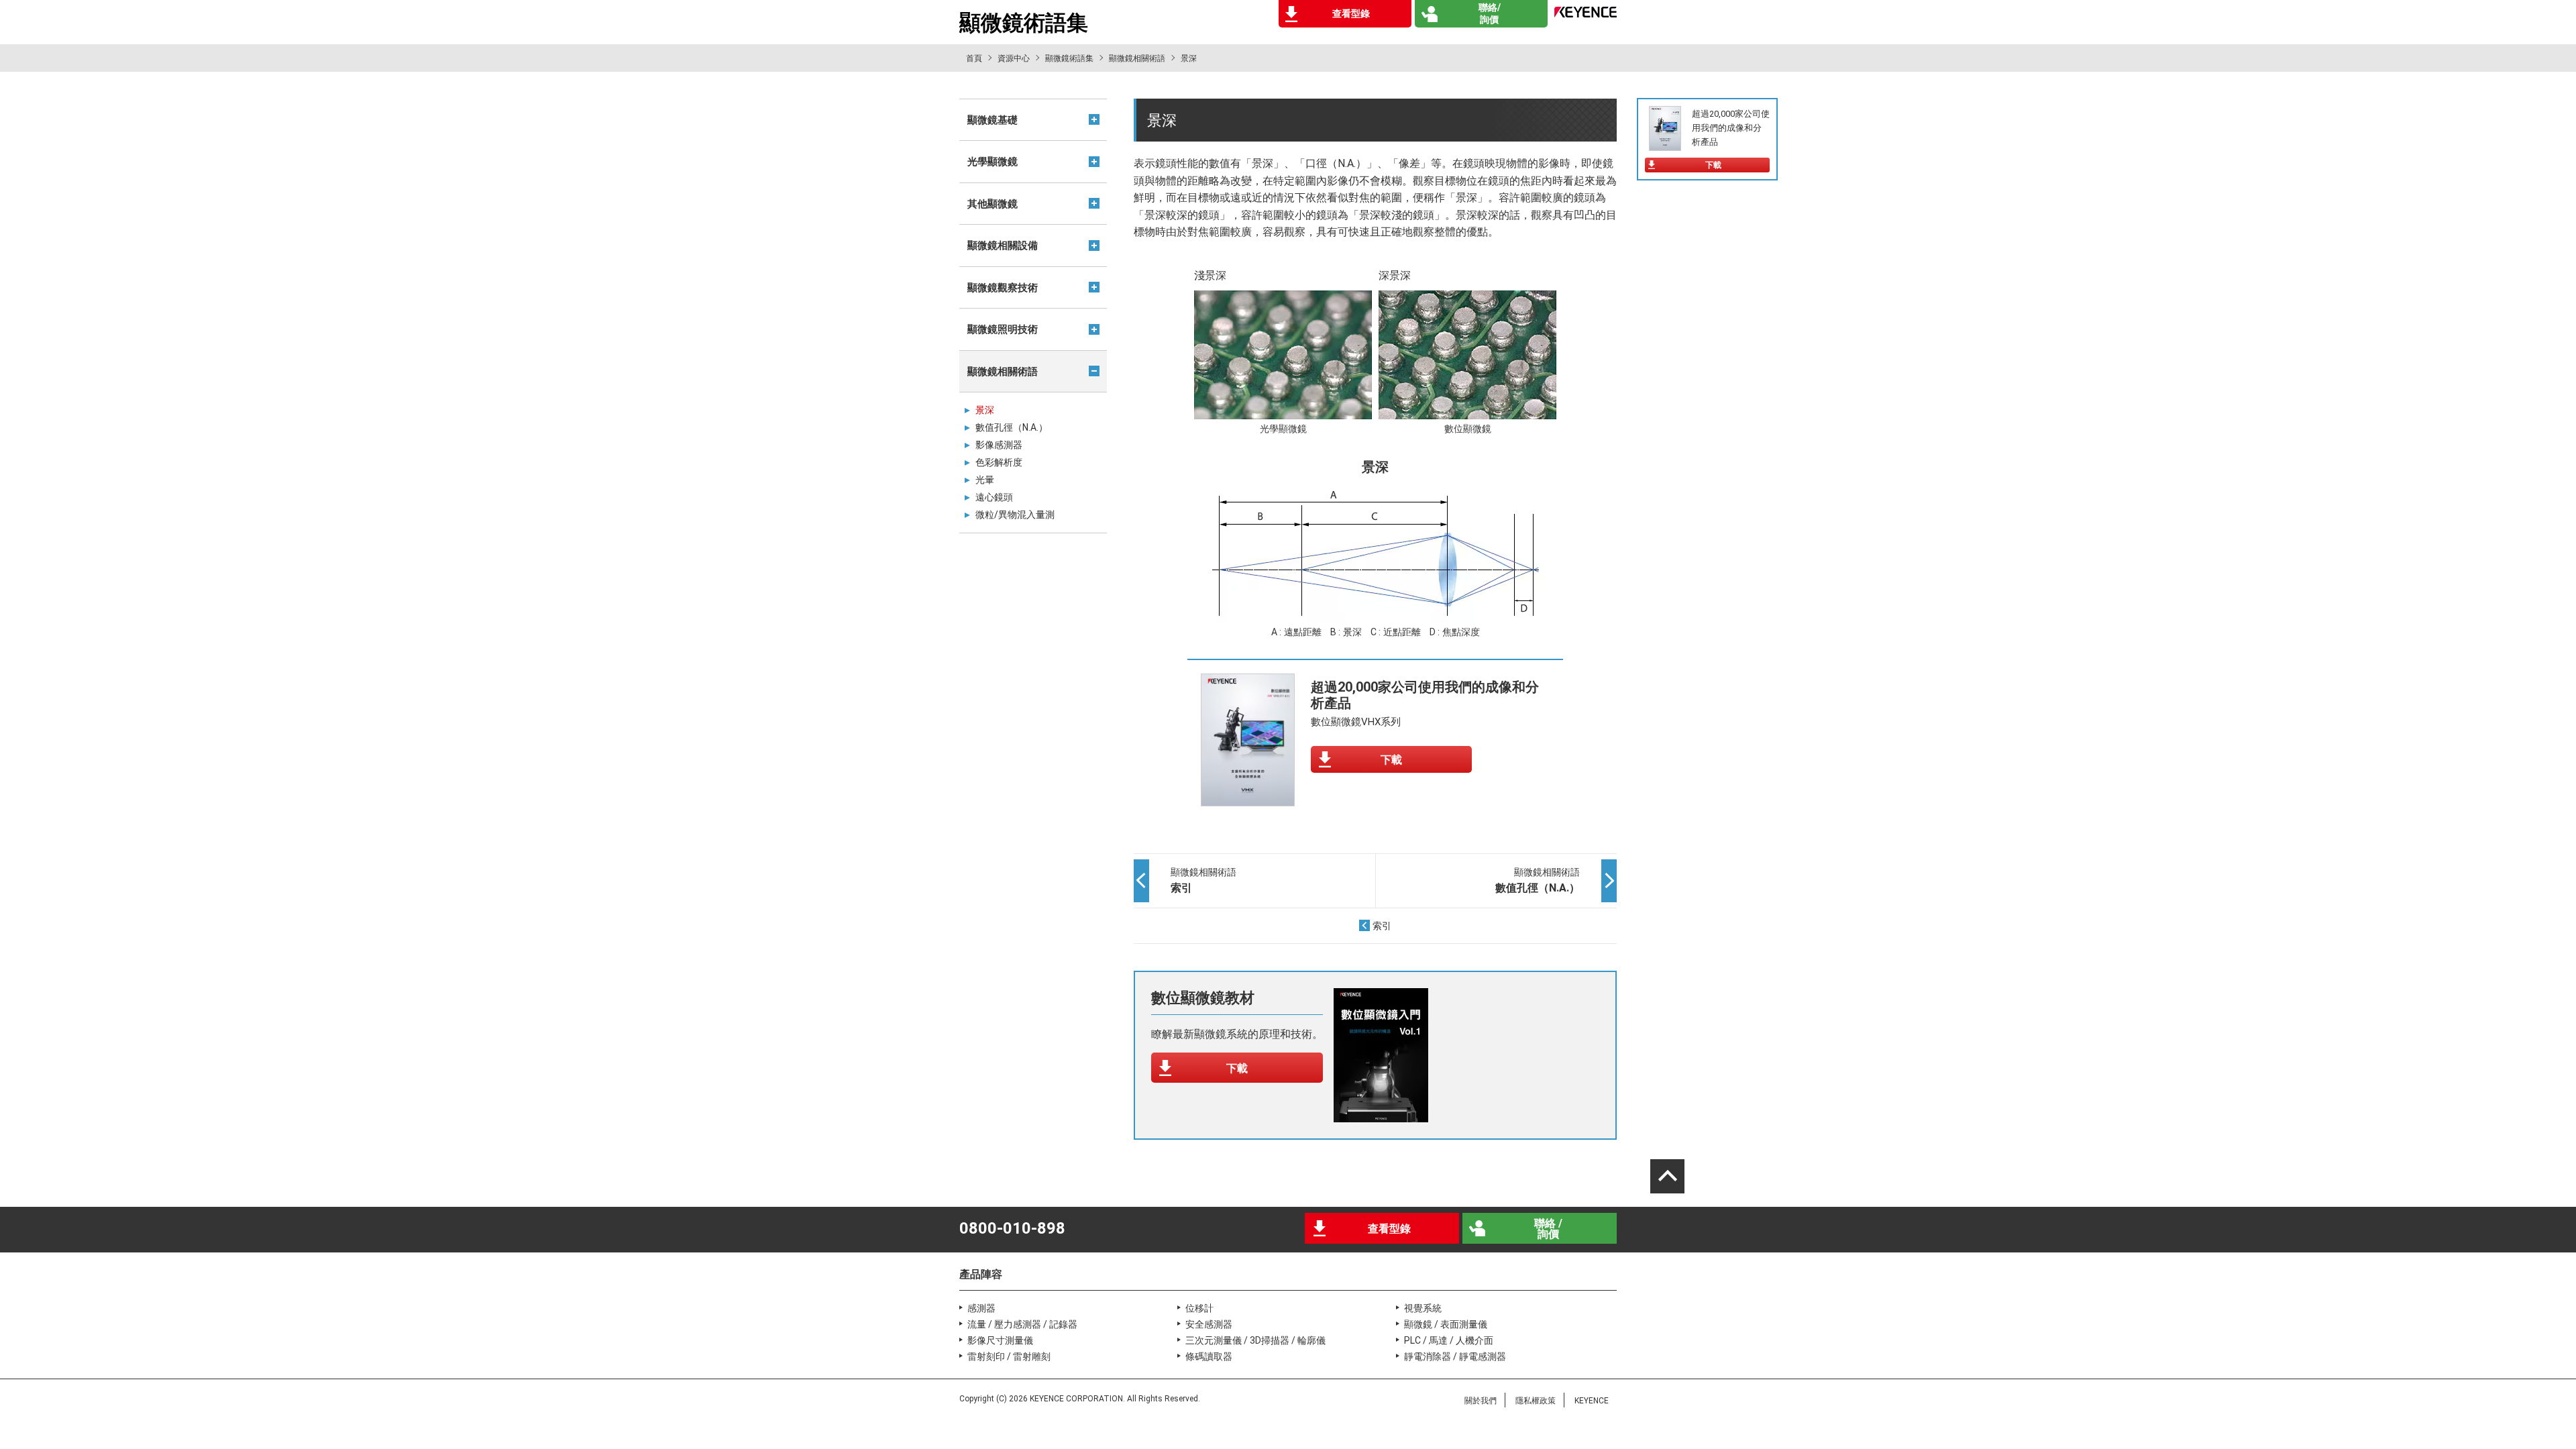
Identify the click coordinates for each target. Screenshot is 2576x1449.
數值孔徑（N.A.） (1012, 427)
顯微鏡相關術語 (1137, 58)
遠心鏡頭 (994, 497)
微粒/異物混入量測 (1015, 515)
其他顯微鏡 (992, 204)
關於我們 (1481, 1401)
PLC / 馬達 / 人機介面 (1449, 1340)
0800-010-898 (1012, 1228)
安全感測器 (1209, 1324)
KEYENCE (1592, 1401)
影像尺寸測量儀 (1000, 1340)
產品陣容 (981, 1274)
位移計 (1199, 1308)
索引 (1382, 926)
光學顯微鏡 (992, 162)
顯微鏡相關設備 (1003, 246)
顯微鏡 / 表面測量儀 (1446, 1324)
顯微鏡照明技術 (1003, 329)
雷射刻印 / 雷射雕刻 (1009, 1356)
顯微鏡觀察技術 (1003, 288)
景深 (985, 410)
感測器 (981, 1308)
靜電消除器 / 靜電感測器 (1455, 1356)
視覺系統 (1423, 1308)
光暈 (985, 480)
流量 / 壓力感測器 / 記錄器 (1022, 1324)
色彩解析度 (999, 462)
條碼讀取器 (1209, 1356)
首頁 (974, 58)
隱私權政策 (1536, 1401)
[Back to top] (1667, 1176)
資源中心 (1014, 58)
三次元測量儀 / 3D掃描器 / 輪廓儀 (1255, 1340)
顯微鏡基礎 (992, 120)
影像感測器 (999, 445)
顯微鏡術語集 (1069, 58)
